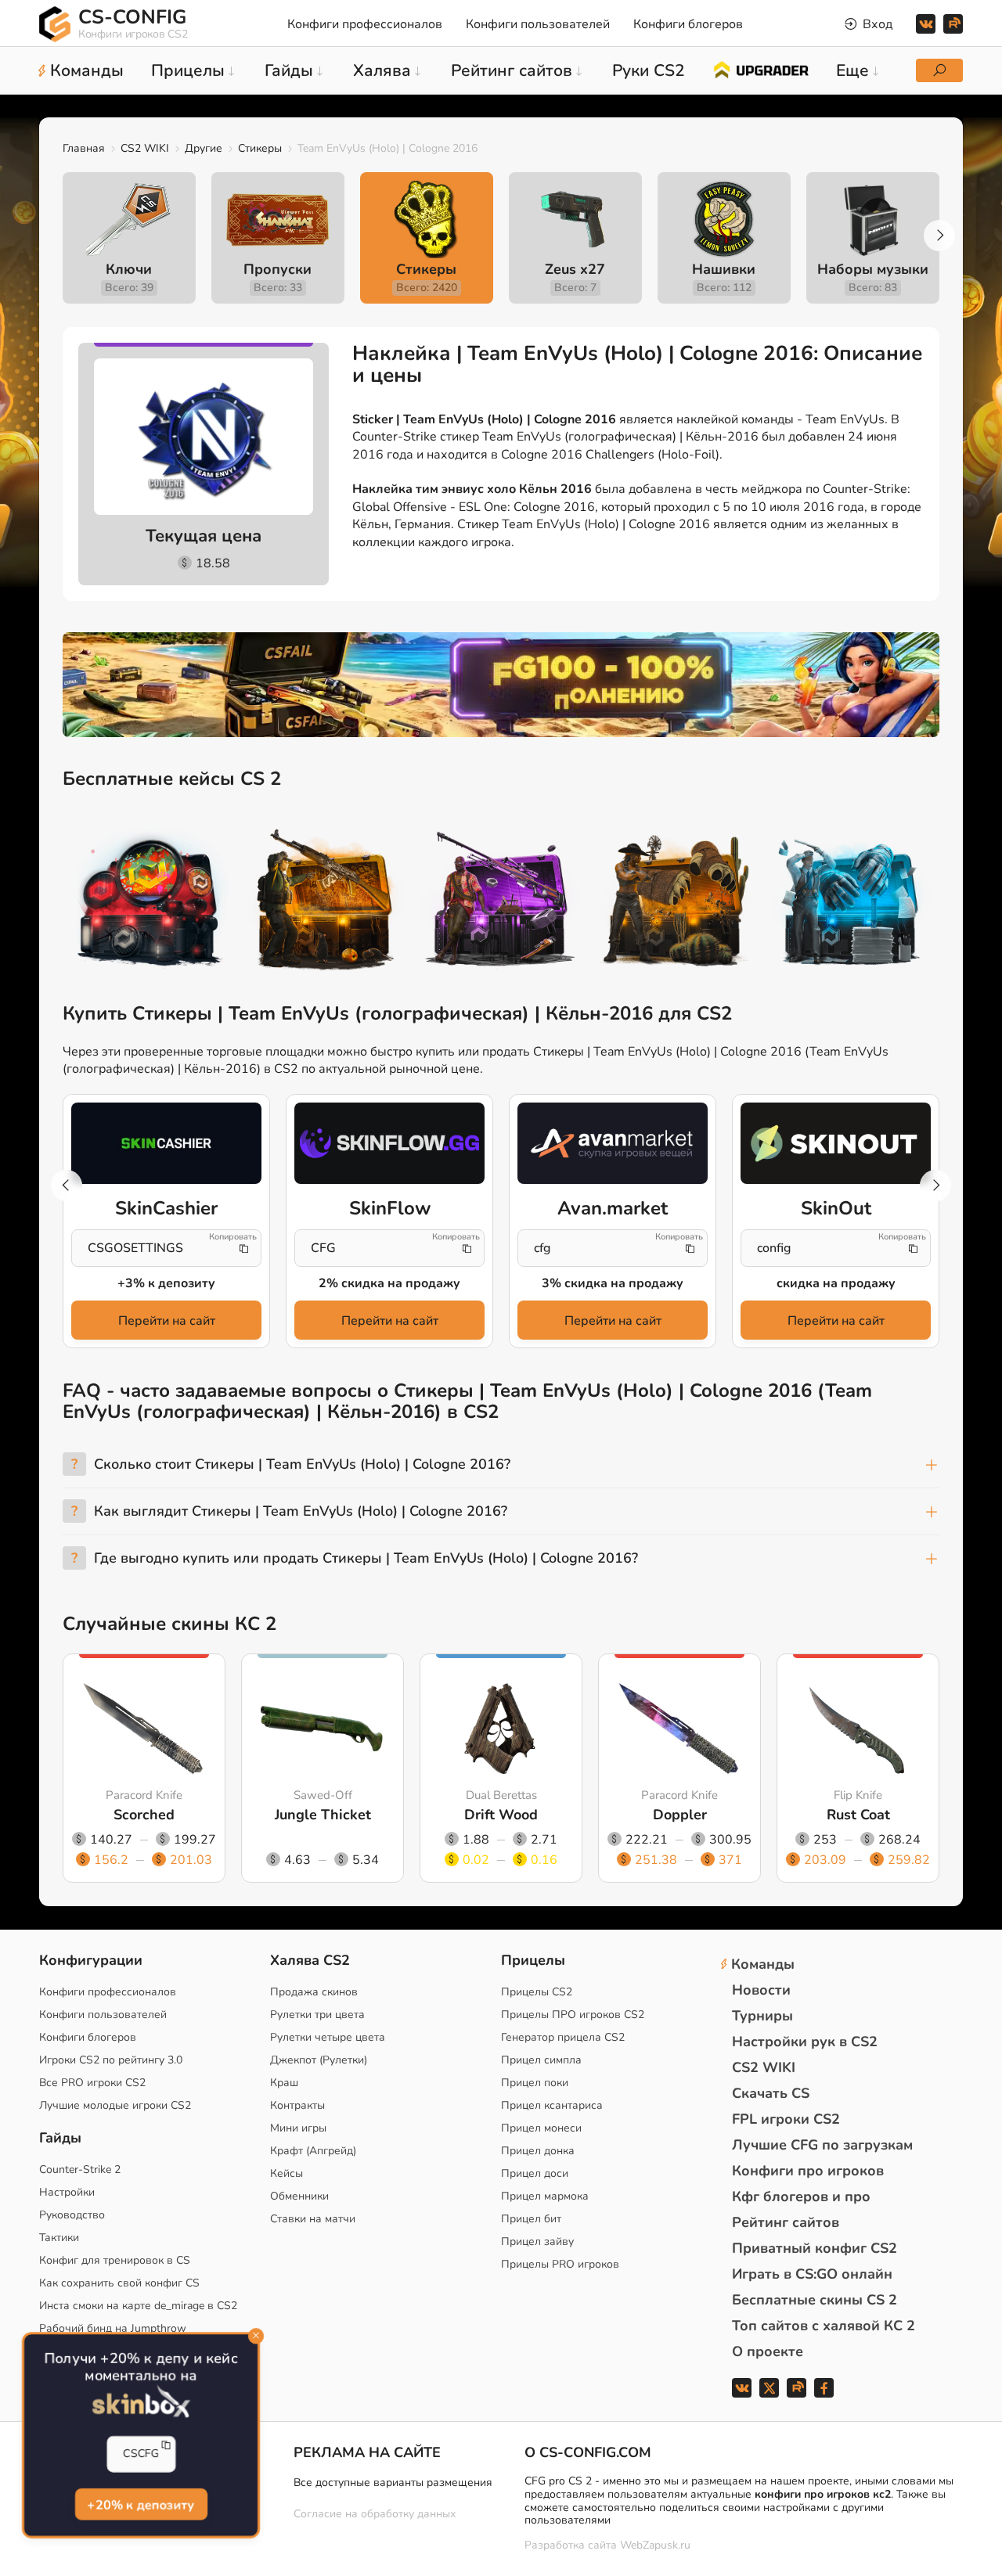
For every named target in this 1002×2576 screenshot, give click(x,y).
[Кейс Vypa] (676, 902)
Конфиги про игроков (808, 2171)
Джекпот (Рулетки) (319, 2060)
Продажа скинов (314, 1992)
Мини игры (298, 2128)
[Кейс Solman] (501, 902)
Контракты (297, 2105)
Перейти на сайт (167, 1321)
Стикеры (260, 148)
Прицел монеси (541, 2128)
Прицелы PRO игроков (560, 2264)
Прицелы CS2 (537, 1992)
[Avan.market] (613, 1143)
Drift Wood (501, 1815)
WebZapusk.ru (655, 2546)
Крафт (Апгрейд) (313, 2151)
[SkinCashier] (166, 1143)
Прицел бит (531, 2219)
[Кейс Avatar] (150, 902)
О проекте (768, 2351)
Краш (284, 2083)
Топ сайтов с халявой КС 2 (824, 2326)
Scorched (144, 1815)
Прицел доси (535, 2173)
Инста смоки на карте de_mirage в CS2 (138, 2306)
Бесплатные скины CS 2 (815, 2300)
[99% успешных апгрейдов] (761, 69)
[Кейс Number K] (852, 902)
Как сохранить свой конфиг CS (119, 2283)
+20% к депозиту (141, 2504)
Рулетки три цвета (317, 2015)
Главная (84, 148)
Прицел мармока (545, 2196)
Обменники (299, 2196)
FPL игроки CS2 (786, 2119)
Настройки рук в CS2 (805, 2042)
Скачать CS (771, 2093)
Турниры (762, 2016)
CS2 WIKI (145, 148)
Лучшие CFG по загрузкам (822, 2145)
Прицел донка (538, 2151)
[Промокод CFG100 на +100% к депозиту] (501, 685)
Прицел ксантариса (552, 2105)
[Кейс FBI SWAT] (326, 902)
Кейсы (287, 2173)
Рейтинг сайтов (786, 2222)
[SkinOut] (836, 1143)
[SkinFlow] (389, 1143)
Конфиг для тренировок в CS (115, 2260)
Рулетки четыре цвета (328, 2037)
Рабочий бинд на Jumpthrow (113, 2328)
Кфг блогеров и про (801, 2196)
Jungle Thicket (323, 1815)
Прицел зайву (537, 2241)
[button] (939, 236)
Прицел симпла (541, 2060)
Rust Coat (858, 1815)
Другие (204, 148)
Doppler (680, 1815)
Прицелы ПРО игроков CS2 (573, 2015)
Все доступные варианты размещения (393, 2482)
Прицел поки (535, 2083)
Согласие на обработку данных (375, 2514)
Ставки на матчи (313, 2219)
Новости (761, 1990)
